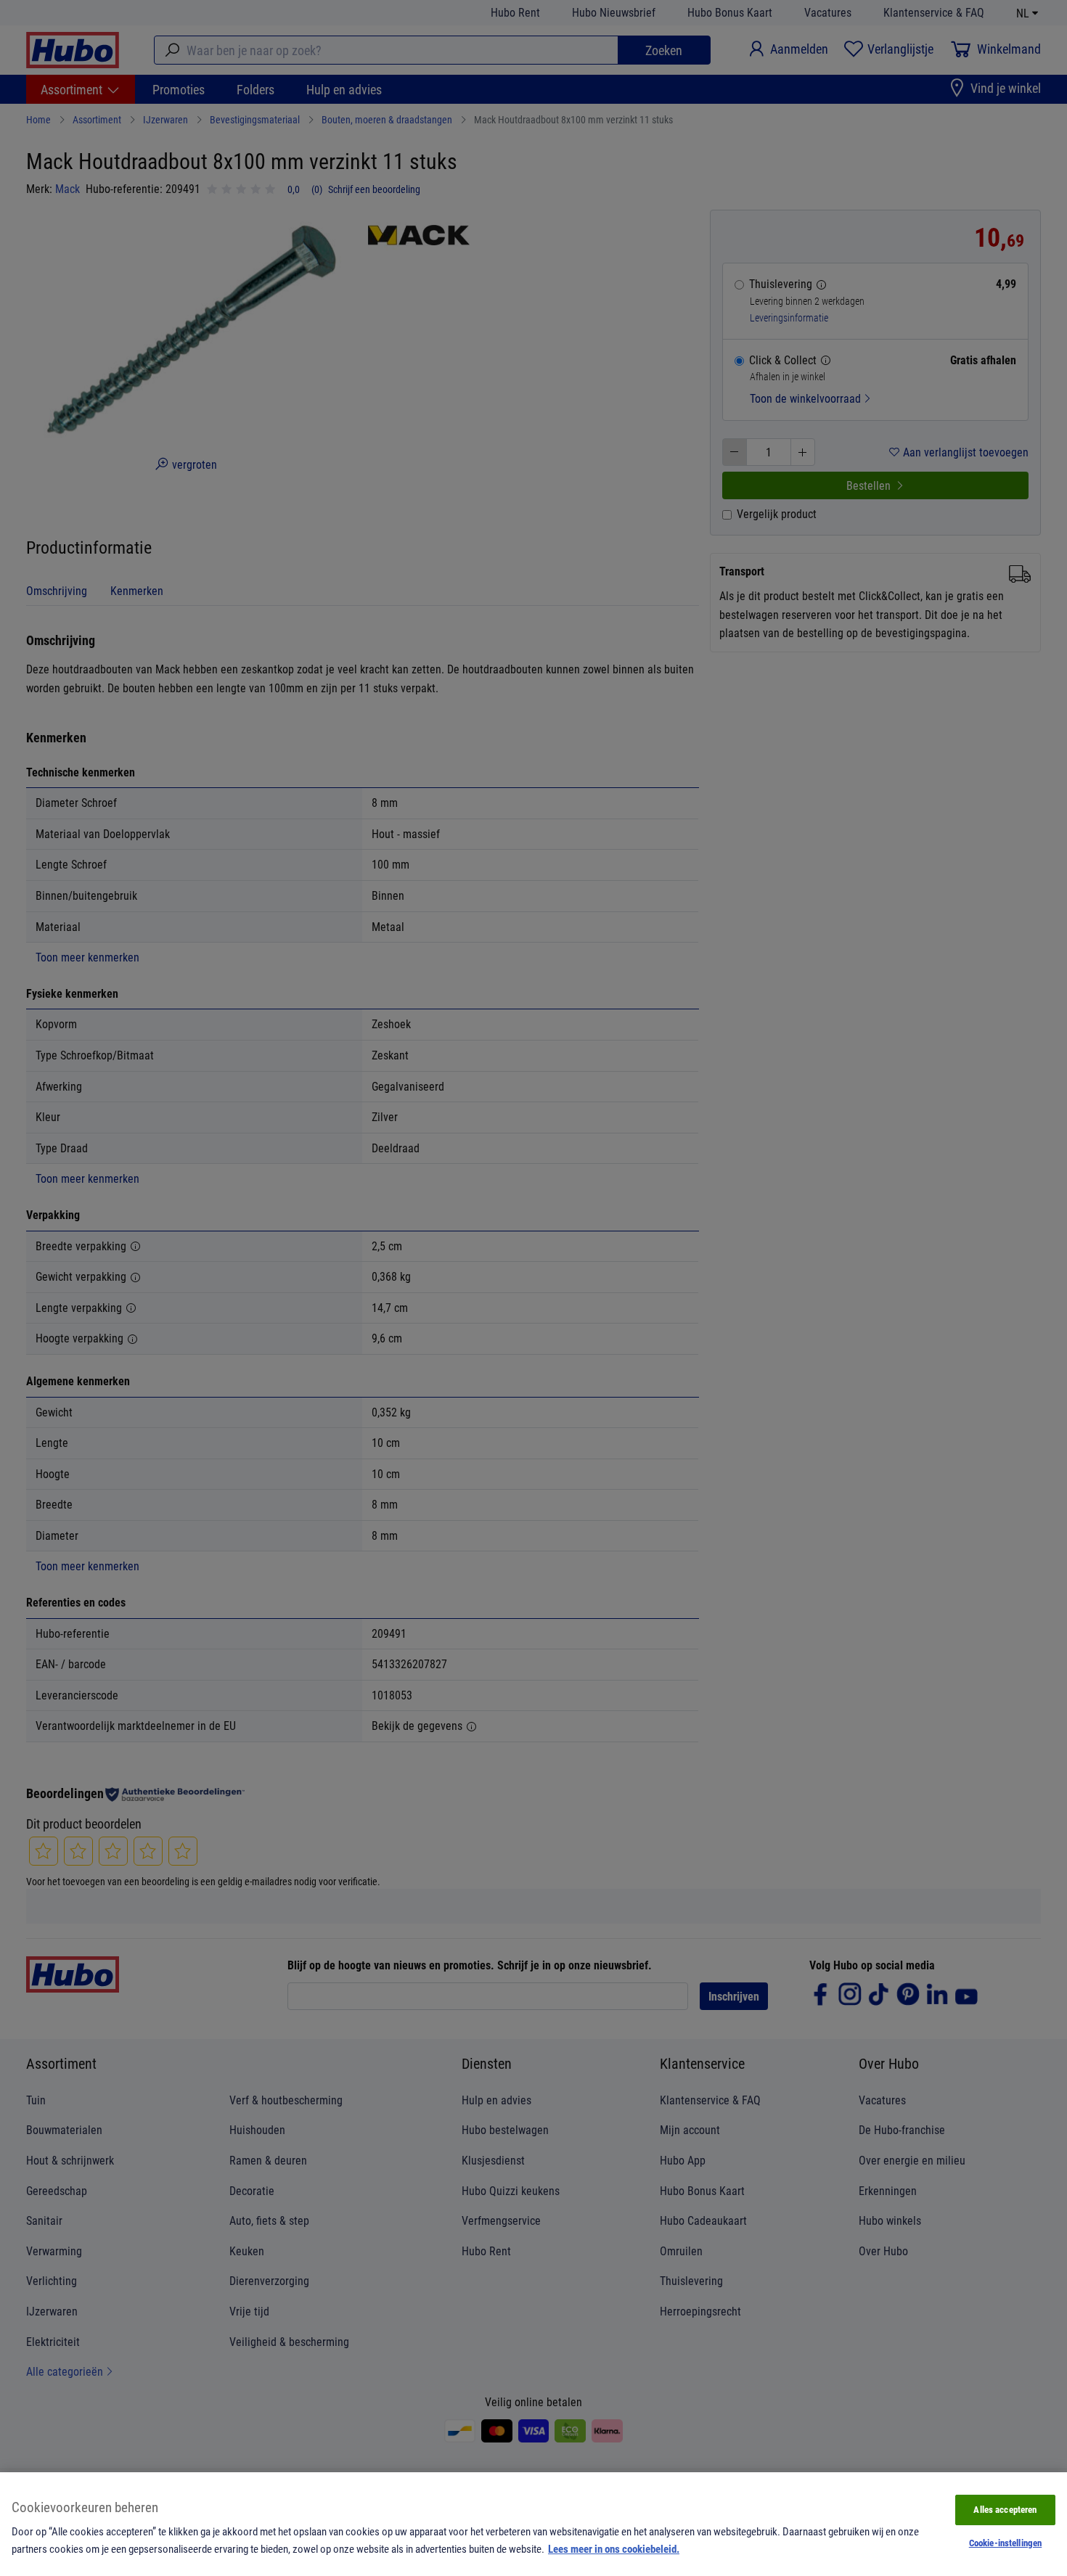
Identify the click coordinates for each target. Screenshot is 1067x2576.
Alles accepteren (1005, 2509)
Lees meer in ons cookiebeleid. (614, 2548)
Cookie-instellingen (1005, 2543)
